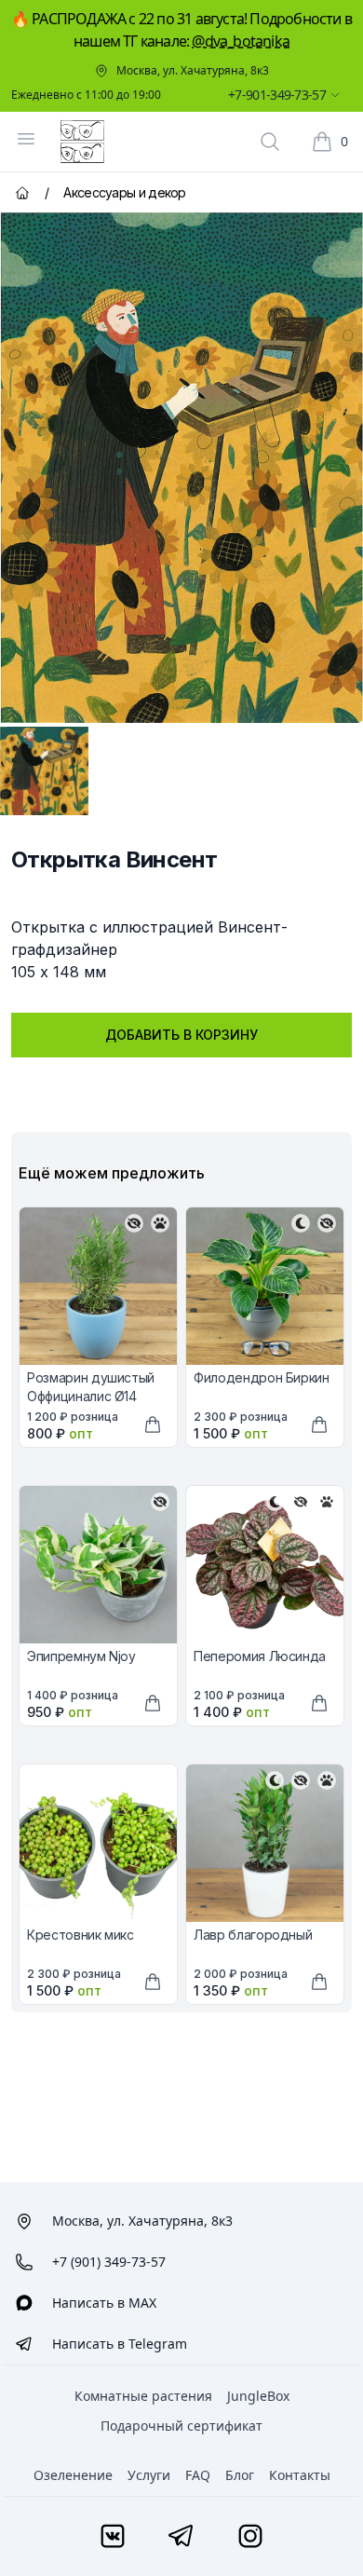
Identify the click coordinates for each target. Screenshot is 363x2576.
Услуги (149, 2475)
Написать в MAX (104, 2303)
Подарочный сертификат (181, 2426)
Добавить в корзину (181, 1035)
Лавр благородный (253, 1935)
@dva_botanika (241, 41)
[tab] (44, 771)
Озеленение (73, 2475)
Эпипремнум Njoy (81, 1656)
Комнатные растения (143, 2396)
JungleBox (258, 2396)
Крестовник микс (81, 1935)
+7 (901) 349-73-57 (109, 2262)
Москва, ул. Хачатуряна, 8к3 (193, 71)
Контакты (300, 2475)
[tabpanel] (181, 468)
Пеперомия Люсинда (260, 1656)
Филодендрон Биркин (262, 1377)
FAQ (198, 2475)
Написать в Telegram (120, 2344)
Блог (240, 2475)
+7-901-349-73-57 (277, 95)
